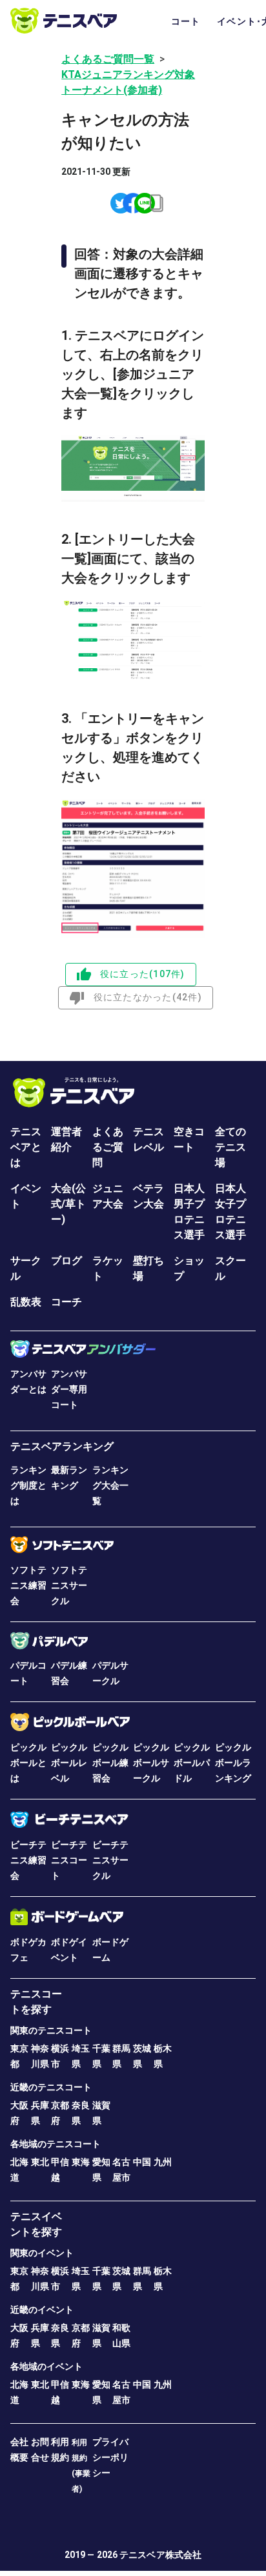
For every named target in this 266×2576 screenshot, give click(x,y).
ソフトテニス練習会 (28, 1585)
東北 (40, 2162)
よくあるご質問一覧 (108, 59)
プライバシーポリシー (110, 2457)
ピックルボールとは (28, 1763)
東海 (81, 2162)
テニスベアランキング (62, 1446)
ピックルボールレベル (69, 1763)
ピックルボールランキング (233, 1763)
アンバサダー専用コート (69, 1389)
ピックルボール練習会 (110, 1763)
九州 (163, 2162)
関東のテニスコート (51, 2030)
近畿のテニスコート (51, 2087)
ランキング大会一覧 (110, 1485)
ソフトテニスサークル (69, 1585)
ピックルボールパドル (192, 1763)
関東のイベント (42, 2253)
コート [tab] (186, 21)
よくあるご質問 (108, 1147)
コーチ (66, 1302)
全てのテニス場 (230, 1147)
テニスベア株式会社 (160, 2555)
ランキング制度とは (28, 1485)
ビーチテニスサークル (110, 1860)
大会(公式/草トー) (68, 1204)
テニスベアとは (26, 1147)
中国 (142, 2162)
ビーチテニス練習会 (28, 1860)
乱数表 (26, 1302)
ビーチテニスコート (69, 1860)
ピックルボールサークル (151, 1763)
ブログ (66, 1261)
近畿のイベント (42, 2310)
